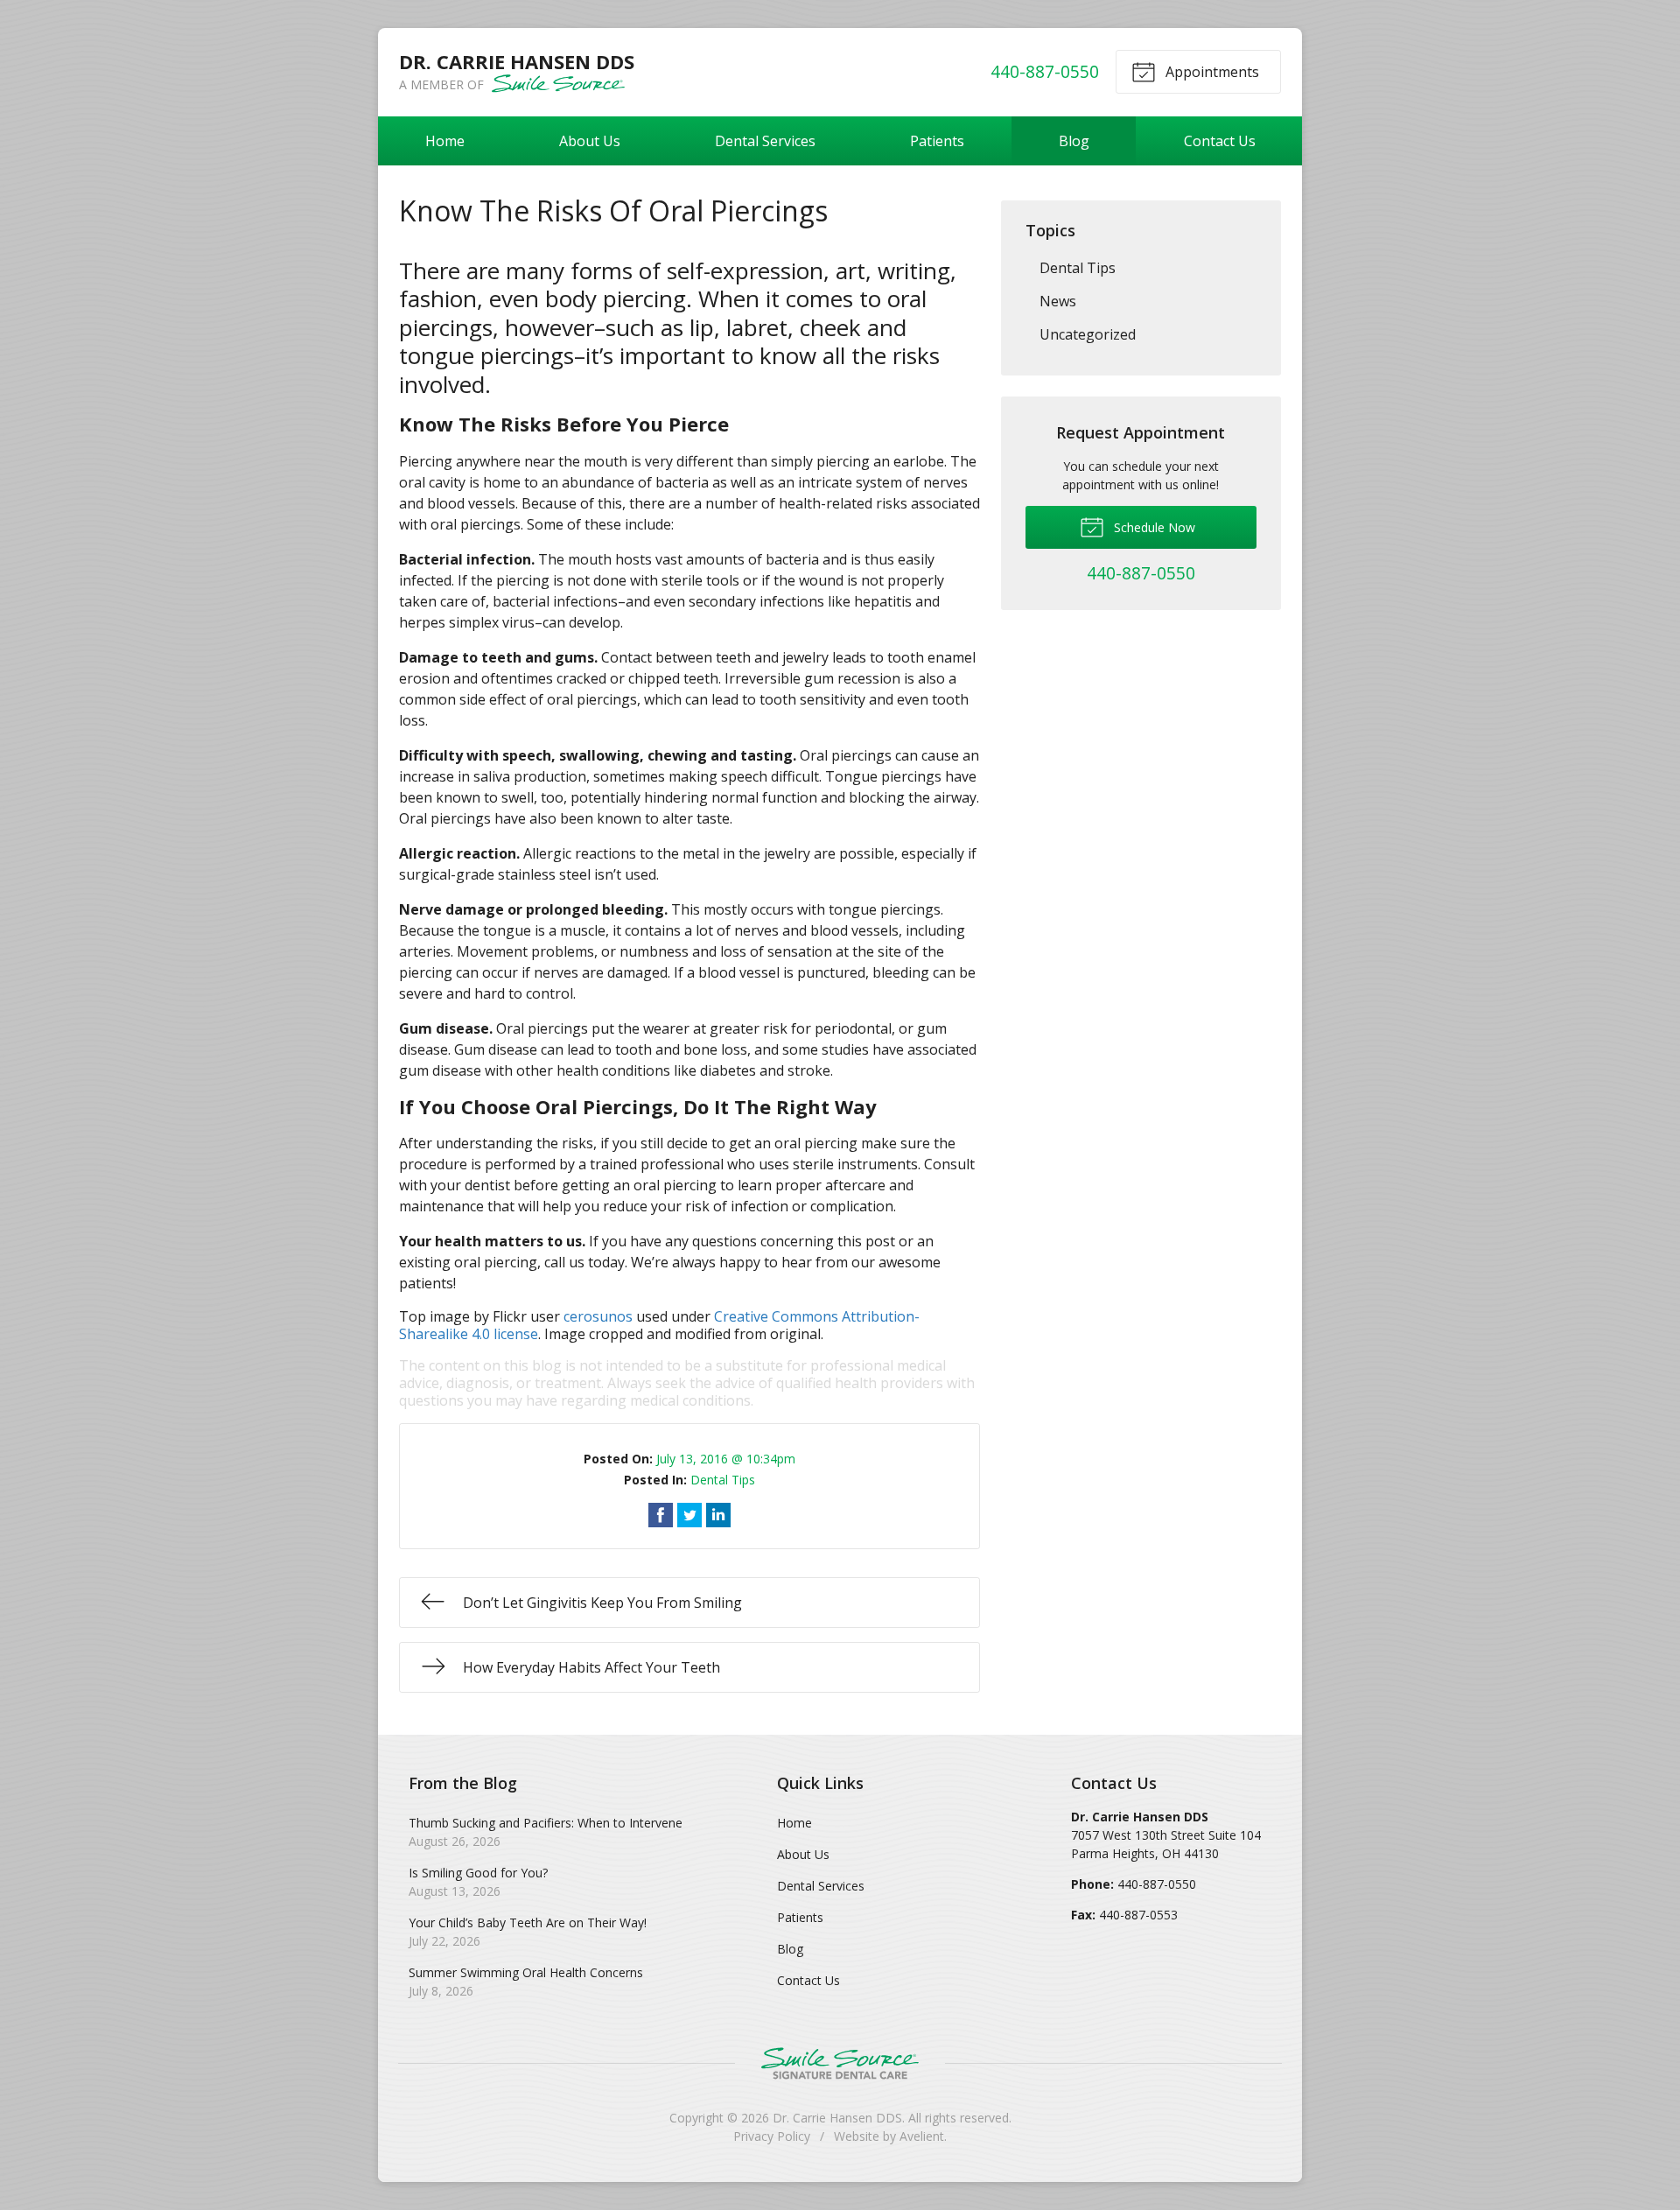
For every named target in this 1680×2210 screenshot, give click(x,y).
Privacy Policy (772, 2136)
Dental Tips (723, 1480)
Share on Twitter (689, 1515)
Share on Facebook (661, 1515)
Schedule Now (1153, 527)
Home (445, 141)
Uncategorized (1088, 334)
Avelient (922, 2136)
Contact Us (1220, 141)
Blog (1074, 141)
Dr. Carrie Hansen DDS (837, 2118)
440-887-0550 (1045, 71)
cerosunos (598, 1316)
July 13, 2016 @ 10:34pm (726, 1459)
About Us (590, 141)
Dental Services (765, 141)
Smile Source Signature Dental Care (840, 2063)
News (1058, 301)
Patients (937, 141)
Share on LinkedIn (718, 1515)
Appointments (1211, 72)
